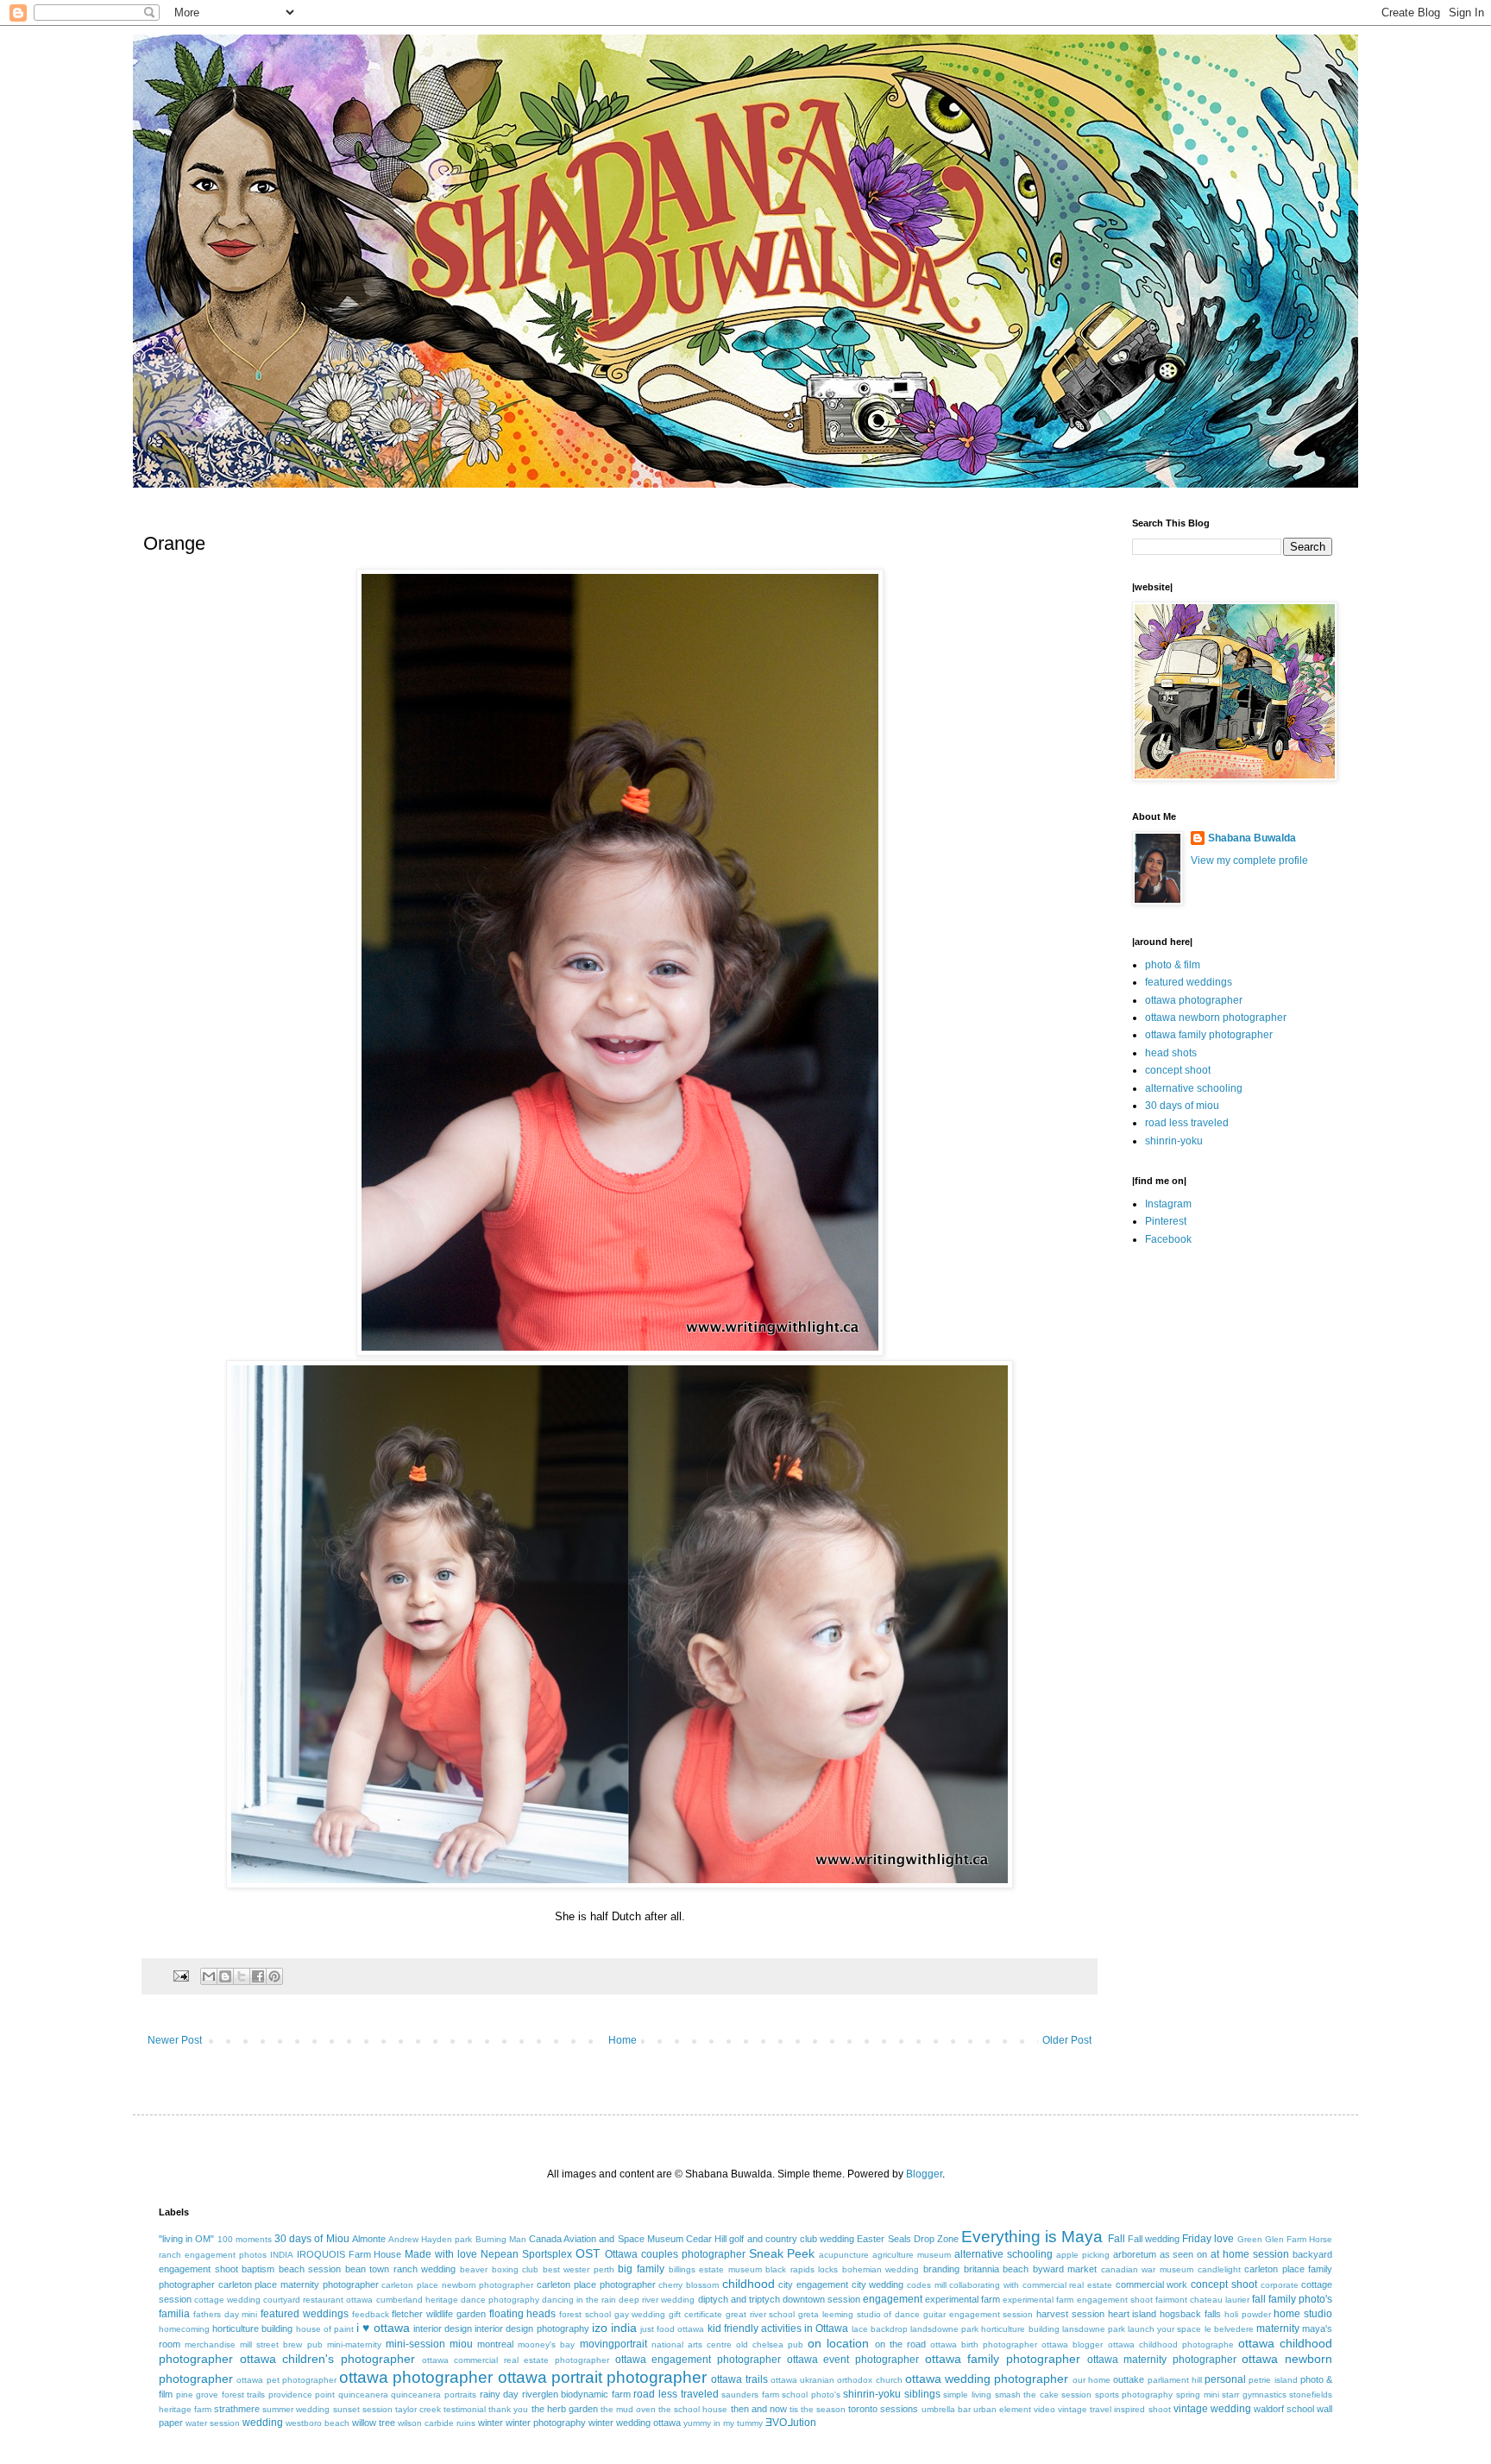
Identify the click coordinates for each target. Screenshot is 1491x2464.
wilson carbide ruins (437, 2423)
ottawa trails (739, 2379)
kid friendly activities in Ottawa (778, 2329)
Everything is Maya (1032, 2237)
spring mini (1198, 2395)
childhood (749, 2284)
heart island (1132, 2314)
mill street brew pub (281, 2344)
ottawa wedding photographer (987, 2379)
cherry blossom (689, 2285)
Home (623, 2040)
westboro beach (318, 2423)
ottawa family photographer (1209, 1035)
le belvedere (1229, 2329)
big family (641, 2269)
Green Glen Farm (1272, 2239)
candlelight (1219, 2269)
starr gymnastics (1254, 2395)
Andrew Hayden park (430, 2239)
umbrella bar (946, 2409)
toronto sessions (883, 2409)
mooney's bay (546, 2344)
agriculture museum (912, 2255)
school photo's (811, 2395)
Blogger (924, 2174)
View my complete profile (1249, 860)
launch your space (1164, 2329)
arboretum (1135, 2254)
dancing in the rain (579, 2300)
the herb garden (565, 2409)
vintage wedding (1212, 2409)
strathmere (237, 2409)
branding (941, 2269)
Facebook (1168, 1239)
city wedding (878, 2284)
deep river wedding (657, 2300)
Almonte (369, 2239)
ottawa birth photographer (984, 2344)
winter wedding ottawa (635, 2423)
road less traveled (1187, 1123)
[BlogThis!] (225, 1976)
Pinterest (1166, 1221)
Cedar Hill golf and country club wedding (770, 2239)
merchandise (210, 2344)
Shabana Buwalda (1252, 838)
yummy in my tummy (723, 2423)
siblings (922, 2394)
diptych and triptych (739, 2299)
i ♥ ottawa (383, 2328)
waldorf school (1284, 2409)
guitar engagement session (978, 2314)
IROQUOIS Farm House (349, 2254)
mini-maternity (354, 2344)
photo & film (1173, 965)
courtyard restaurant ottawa (318, 2300)
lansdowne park (1094, 2329)
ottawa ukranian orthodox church (837, 2380)
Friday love (1208, 2239)
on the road (900, 2344)
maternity (1278, 2329)
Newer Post (175, 2040)
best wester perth (579, 2269)
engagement (893, 2299)
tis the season (818, 2409)
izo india (614, 2328)
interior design (443, 2329)
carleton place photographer (596, 2284)
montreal (495, 2344)
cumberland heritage (417, 2300)
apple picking (1083, 2255)
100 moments (245, 2239)
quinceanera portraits (434, 2395)
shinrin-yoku (1174, 1141)
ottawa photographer (1194, 1000)
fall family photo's (1292, 2299)
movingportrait (613, 2344)
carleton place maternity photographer (299, 2284)
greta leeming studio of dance (859, 2314)
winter (491, 2423)
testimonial (465, 2409)
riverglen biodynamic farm (576, 2394)
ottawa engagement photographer (698, 2360)
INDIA (282, 2255)
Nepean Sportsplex (526, 2254)
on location (838, 2343)
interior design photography (532, 2329)
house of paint (325, 2329)
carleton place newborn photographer (457, 2285)
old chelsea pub (770, 2344)
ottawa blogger (1072, 2344)
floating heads (523, 2314)
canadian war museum (1147, 2269)
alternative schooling (1194, 1088)
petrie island (1273, 2380)
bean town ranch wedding (401, 2269)
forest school (585, 2314)
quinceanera (363, 2395)
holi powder (1248, 2314)
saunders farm (750, 2395)
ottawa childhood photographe (1171, 2344)
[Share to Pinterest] (274, 1976)
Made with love (441, 2254)
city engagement (813, 2284)
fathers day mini (226, 2314)
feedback (371, 2314)
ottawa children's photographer (327, 2359)
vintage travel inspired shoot (1114, 2409)
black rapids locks (802, 2269)
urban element (1002, 2409)
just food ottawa (672, 2329)
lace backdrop (880, 2329)
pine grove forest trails (221, 2395)
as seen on (1184, 2254)
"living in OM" (186, 2239)
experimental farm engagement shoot (1077, 2300)
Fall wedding (1154, 2239)
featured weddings (1189, 982)
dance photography (500, 2300)
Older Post (1067, 2040)
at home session (1250, 2254)
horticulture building (252, 2329)
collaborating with (984, 2285)
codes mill (927, 2285)
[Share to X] (242, 1976)
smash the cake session (1044, 2395)
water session (213, 2423)
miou (461, 2344)
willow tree (374, 2423)
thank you (508, 2409)
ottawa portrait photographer (603, 2377)
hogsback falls (1190, 2314)
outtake (1129, 2379)
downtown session (821, 2299)
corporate (1280, 2285)
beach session (310, 2269)
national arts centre (692, 2344)
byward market (1065, 2269)
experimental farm (963, 2299)
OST (588, 2253)
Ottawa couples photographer (675, 2254)
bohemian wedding (881, 2269)
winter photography (546, 2423)
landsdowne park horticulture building (985, 2329)
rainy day (500, 2394)
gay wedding (640, 2314)
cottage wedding (227, 2300)
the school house (693, 2409)
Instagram (1168, 1204)
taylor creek (418, 2409)
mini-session (415, 2344)
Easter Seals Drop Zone (908, 2239)
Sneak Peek (782, 2253)
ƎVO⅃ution (791, 2423)
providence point (302, 2395)
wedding (263, 2423)
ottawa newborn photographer (1216, 1018)
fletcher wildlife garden (439, 2314)
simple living (967, 2395)
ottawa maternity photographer (1162, 2360)
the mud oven (628, 2409)
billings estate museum (715, 2269)
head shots (1171, 1053)
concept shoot (1178, 1070)
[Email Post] (180, 1975)
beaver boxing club (499, 2269)
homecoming (184, 2329)
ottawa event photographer (853, 2360)
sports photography (1134, 2395)
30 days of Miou (312, 2239)
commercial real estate (1067, 2285)
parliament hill (1175, 2380)
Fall (1117, 2239)
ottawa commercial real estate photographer (516, 2360)
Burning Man (501, 2239)
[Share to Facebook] (258, 1976)
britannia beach (997, 2269)
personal (1225, 2379)
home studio (1303, 2314)
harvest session (1070, 2314)
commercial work (1152, 2284)
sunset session (363, 2409)
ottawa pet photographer (286, 2380)
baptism (258, 2269)
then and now (759, 2409)
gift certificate (695, 2314)
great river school (761, 2314)
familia (174, 2314)
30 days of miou (1182, 1106)
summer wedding (296, 2409)
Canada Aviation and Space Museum (606, 2239)
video (1044, 2409)
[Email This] (209, 1976)
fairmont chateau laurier (1202, 2300)
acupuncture (844, 2255)
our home (1092, 2380)
